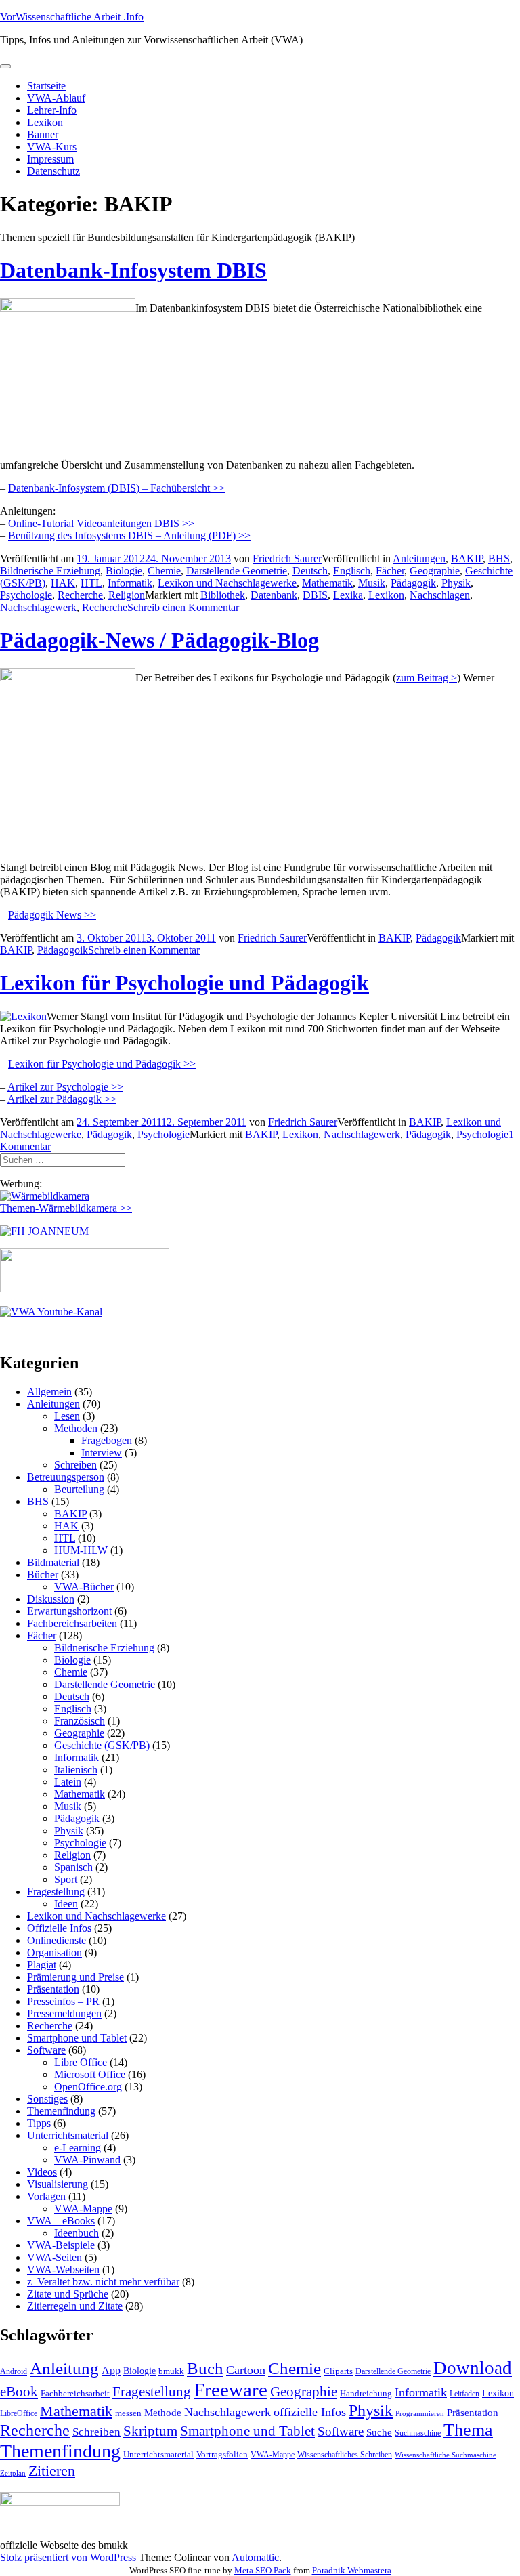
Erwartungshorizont (69, 1611)
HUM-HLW (81, 1550)
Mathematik (327, 583)
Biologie (124, 571)
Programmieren (420, 2414)
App (111, 2370)
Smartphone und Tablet (77, 2038)
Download (473, 2368)
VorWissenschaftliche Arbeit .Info (72, 17)
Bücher (43, 1575)
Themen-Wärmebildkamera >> (66, 1208)
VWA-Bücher (84, 1587)
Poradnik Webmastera (352, 2570)
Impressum (50, 159)
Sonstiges (47, 2099)
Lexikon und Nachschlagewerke (227, 583)
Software (46, 2050)
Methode (163, 2412)
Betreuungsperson (66, 1477)
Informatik (130, 583)
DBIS (315, 595)
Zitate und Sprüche (68, 2294)
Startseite (46, 86)
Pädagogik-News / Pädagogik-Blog (159, 640)
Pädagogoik (63, 950)
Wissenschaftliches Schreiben (345, 2455)
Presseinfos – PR (63, 2001)
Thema (468, 2430)
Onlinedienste (57, 1940)
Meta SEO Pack (263, 2570)
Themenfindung (61, 2111)
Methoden (76, 1428)
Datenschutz (53, 171)
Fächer (390, 571)
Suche (379, 2432)
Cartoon (246, 2370)
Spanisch (73, 1867)
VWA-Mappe (83, 2209)
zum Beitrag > (427, 678)
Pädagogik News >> (52, 915)
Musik (372, 583)
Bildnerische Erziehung (50, 571)
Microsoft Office (90, 2074)
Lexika (348, 595)
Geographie (435, 571)
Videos (42, 2172)
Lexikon (45, 122)
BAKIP (467, 558)
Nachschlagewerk (38, 607)
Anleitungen (419, 558)
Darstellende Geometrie (237, 571)
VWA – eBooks (61, 2221)
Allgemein (49, 1392)
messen (128, 2413)
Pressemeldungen (64, 2013)
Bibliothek (223, 595)
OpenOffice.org (88, 2087)
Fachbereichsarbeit (75, 2393)
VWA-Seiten (55, 2257)
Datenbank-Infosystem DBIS (133, 270)
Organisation (55, 1952)
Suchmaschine (418, 2433)
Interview (102, 1453)
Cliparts (338, 2371)
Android (14, 2371)
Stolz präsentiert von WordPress (68, 2557)
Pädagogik (413, 583)
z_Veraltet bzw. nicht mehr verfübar (103, 2282)
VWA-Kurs (52, 147)
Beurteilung (79, 1489)
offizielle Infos (310, 2412)
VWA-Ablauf (56, 98)
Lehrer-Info (52, 110)
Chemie (164, 571)
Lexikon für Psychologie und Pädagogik (185, 983)
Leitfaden (464, 2394)
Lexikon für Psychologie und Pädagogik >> (102, 1064)
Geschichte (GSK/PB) (102, 1745)
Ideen (66, 1904)
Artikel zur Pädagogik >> (62, 1099)
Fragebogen (107, 1440)
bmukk (171, 2371)
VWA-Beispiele (61, 2245)
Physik (456, 583)
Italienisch (76, 1770)
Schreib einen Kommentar (183, 607)
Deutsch (310, 571)
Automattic (255, 2557)
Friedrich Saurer (287, 558)
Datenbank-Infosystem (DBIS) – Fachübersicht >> (116, 488)
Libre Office (81, 2062)
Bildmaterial (53, 1562)
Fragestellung (56, 1892)
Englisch (352, 571)
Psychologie (26, 595)
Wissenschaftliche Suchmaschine (446, 2455)
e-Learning (78, 2148)
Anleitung (64, 2368)
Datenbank (274, 595)
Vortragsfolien (222, 2454)
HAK (63, 583)
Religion (127, 595)
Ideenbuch (77, 2233)
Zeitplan (13, 2473)
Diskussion (51, 1599)
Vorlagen (46, 2196)
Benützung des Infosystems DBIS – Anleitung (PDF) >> (129, 535)
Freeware (231, 2390)
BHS (499, 558)
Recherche (80, 595)
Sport (66, 1879)
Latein (68, 1782)
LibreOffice (19, 2413)
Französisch (80, 1721)
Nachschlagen (440, 595)
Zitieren (52, 2471)
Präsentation (53, 1989)
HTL (91, 583)
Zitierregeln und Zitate (75, 2306)
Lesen (67, 1416)
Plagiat (42, 1965)
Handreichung (366, 2393)
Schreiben (75, 1465)
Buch (205, 2368)
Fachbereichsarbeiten (72, 1623)
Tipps (39, 2123)
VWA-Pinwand (87, 2160)
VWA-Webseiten (63, 2269)
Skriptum (150, 2431)
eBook (19, 2392)
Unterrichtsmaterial (68, 2135)
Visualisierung (58, 2184)
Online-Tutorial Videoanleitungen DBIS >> (101, 523)
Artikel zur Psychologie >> (65, 1087)
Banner (43, 134)
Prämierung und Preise (75, 1977)
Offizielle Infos (59, 1928)
